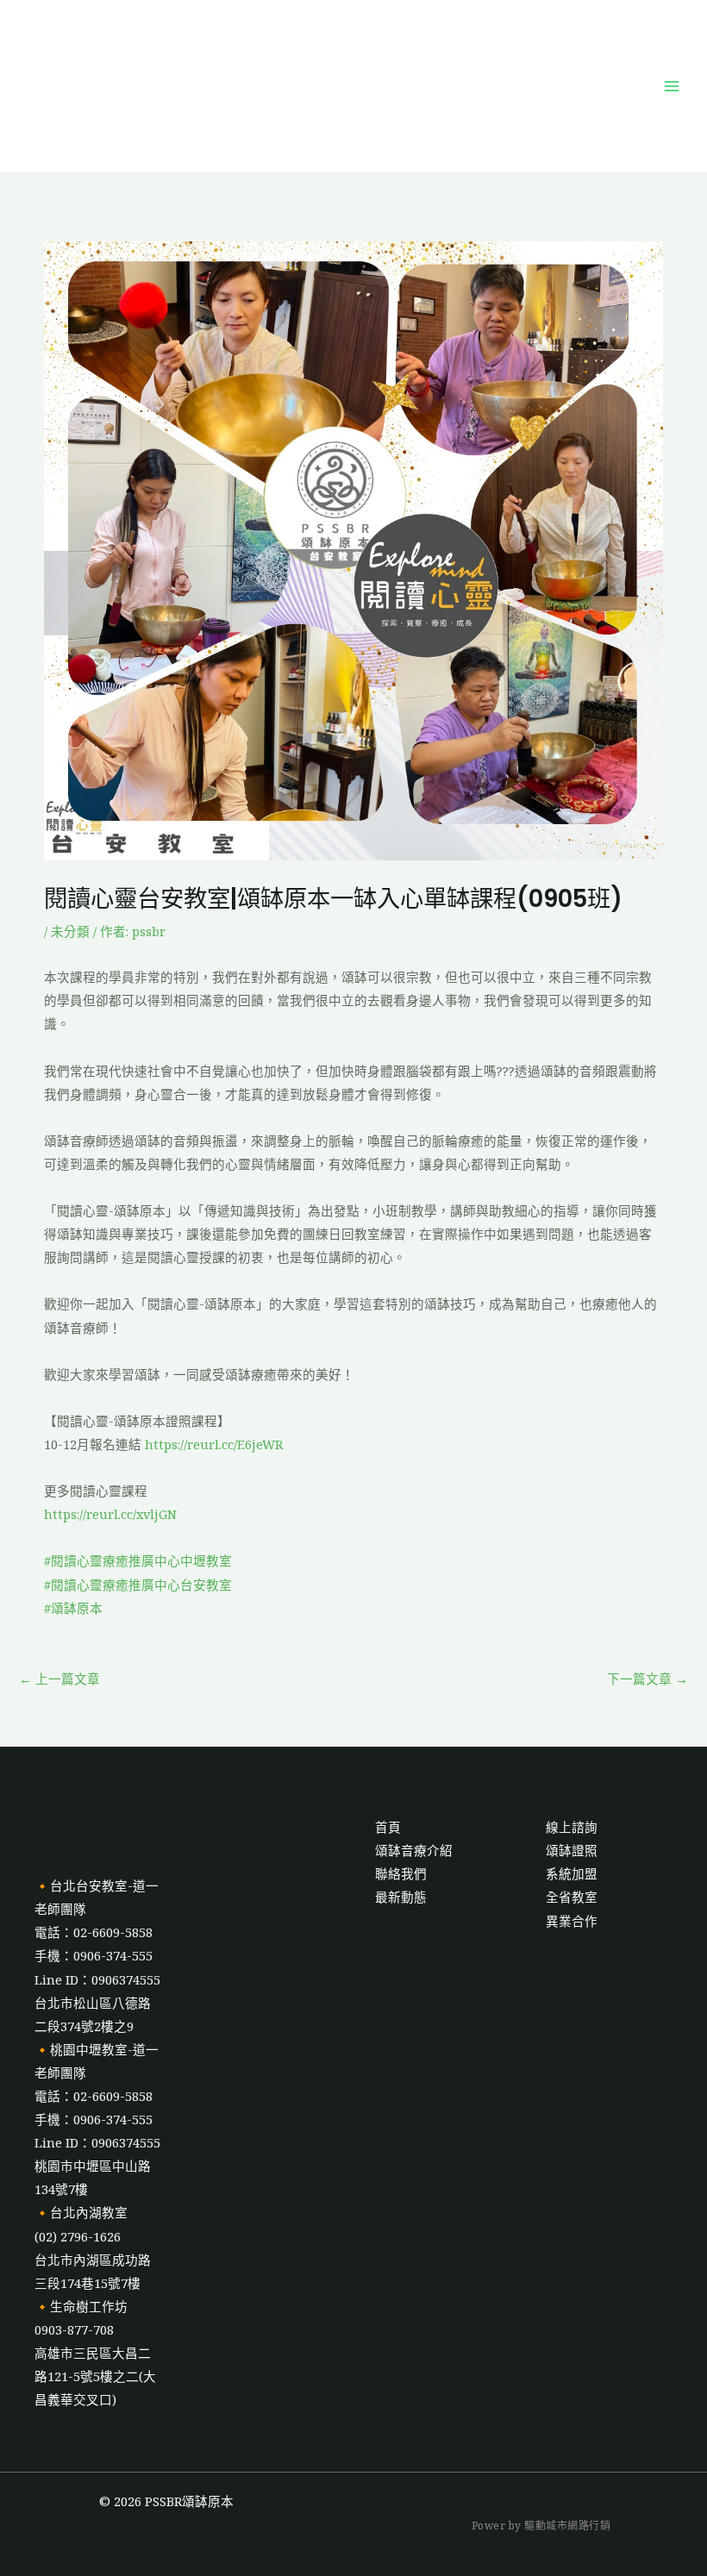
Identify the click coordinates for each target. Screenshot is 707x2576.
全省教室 (572, 1897)
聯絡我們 (401, 1873)
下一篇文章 (648, 1679)
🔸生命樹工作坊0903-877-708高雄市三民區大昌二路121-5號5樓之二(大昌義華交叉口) (95, 2353)
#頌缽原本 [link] (73, 1608)
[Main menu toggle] (672, 86)
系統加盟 (572, 1873)
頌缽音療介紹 (414, 1850)
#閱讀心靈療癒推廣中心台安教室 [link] (138, 1585)
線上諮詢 (572, 1827)
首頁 (388, 1827)
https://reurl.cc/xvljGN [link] (110, 1514)
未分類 (70, 931)
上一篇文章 (59, 1679)
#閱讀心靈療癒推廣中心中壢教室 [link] (138, 1560)
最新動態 (401, 1897)
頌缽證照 (572, 1850)
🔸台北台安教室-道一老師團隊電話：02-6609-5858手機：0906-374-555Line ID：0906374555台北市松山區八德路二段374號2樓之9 (97, 1956)
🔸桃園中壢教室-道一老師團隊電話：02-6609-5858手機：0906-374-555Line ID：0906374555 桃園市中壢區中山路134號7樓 (97, 2120)
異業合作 (572, 1921)
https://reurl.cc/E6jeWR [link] (214, 1444)
